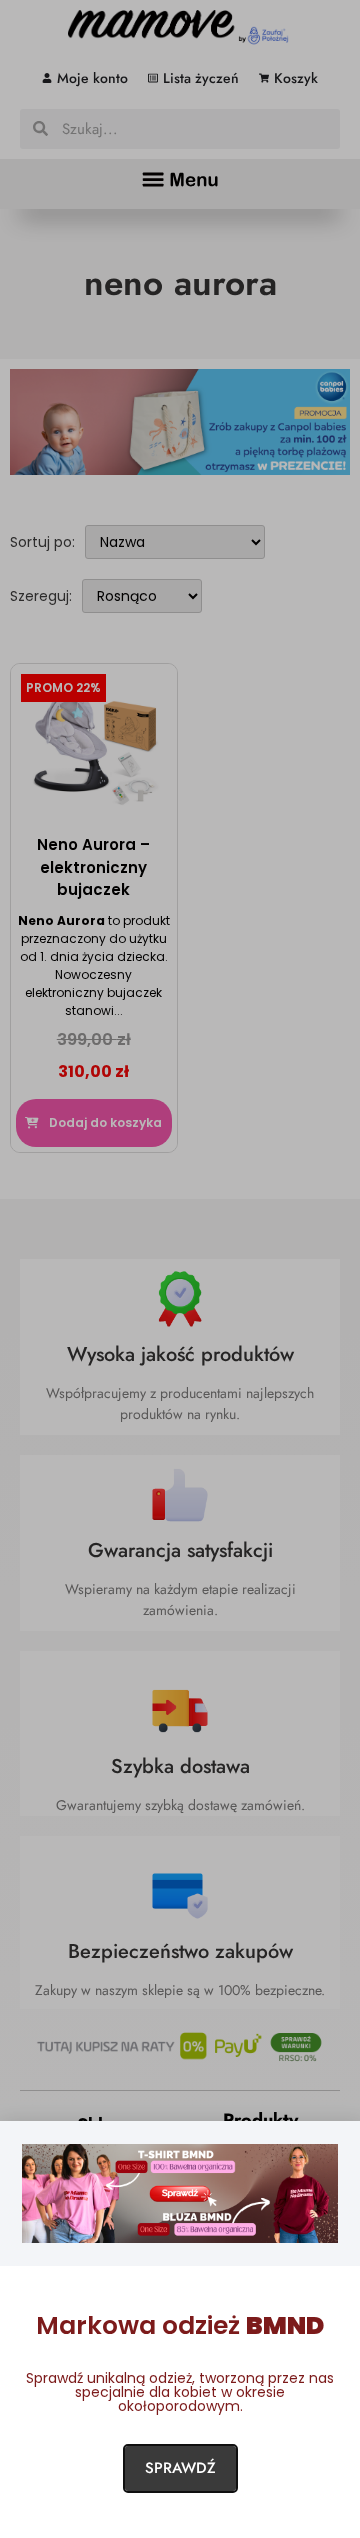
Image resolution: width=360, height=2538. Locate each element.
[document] (180, 1269)
